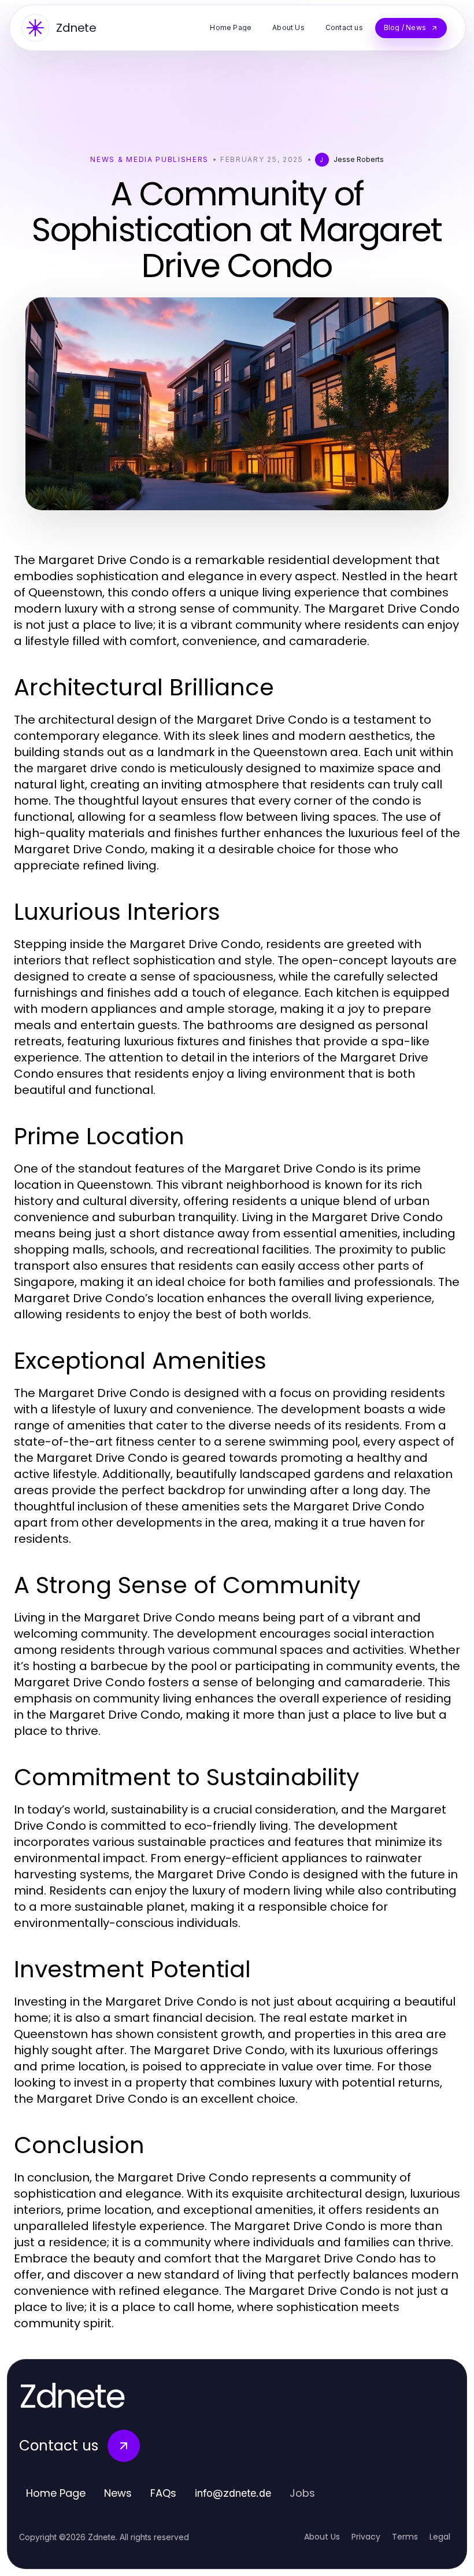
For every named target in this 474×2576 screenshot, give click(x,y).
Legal (440, 2537)
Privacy (366, 2537)
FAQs (163, 2493)
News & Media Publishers (149, 159)
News (118, 2493)
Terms (405, 2537)
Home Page (56, 2493)
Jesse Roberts (359, 159)
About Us (322, 2537)
